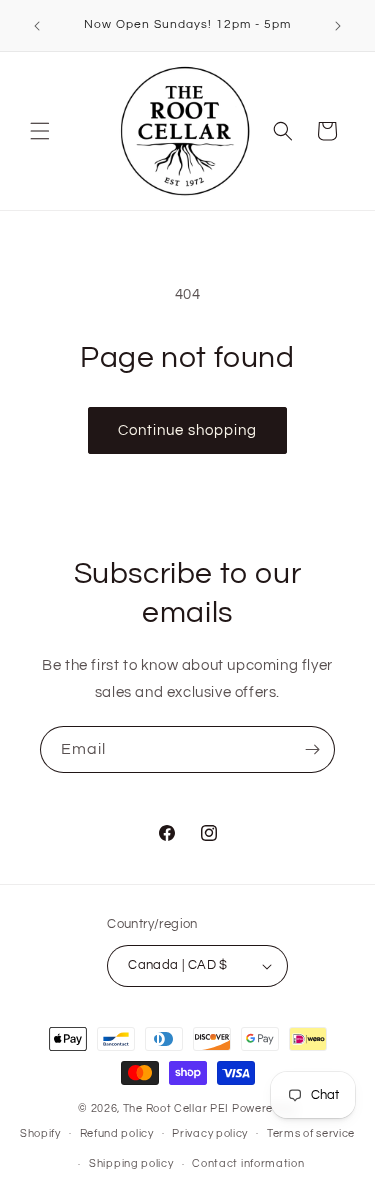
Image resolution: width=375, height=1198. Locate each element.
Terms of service (311, 1133)
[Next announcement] (338, 26)
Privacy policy (210, 1133)
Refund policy (117, 1133)
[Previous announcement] (37, 26)
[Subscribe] (312, 749)
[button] (40, 131)
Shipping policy (131, 1163)
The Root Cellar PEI (176, 1108)
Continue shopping (187, 430)
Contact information (248, 1163)
